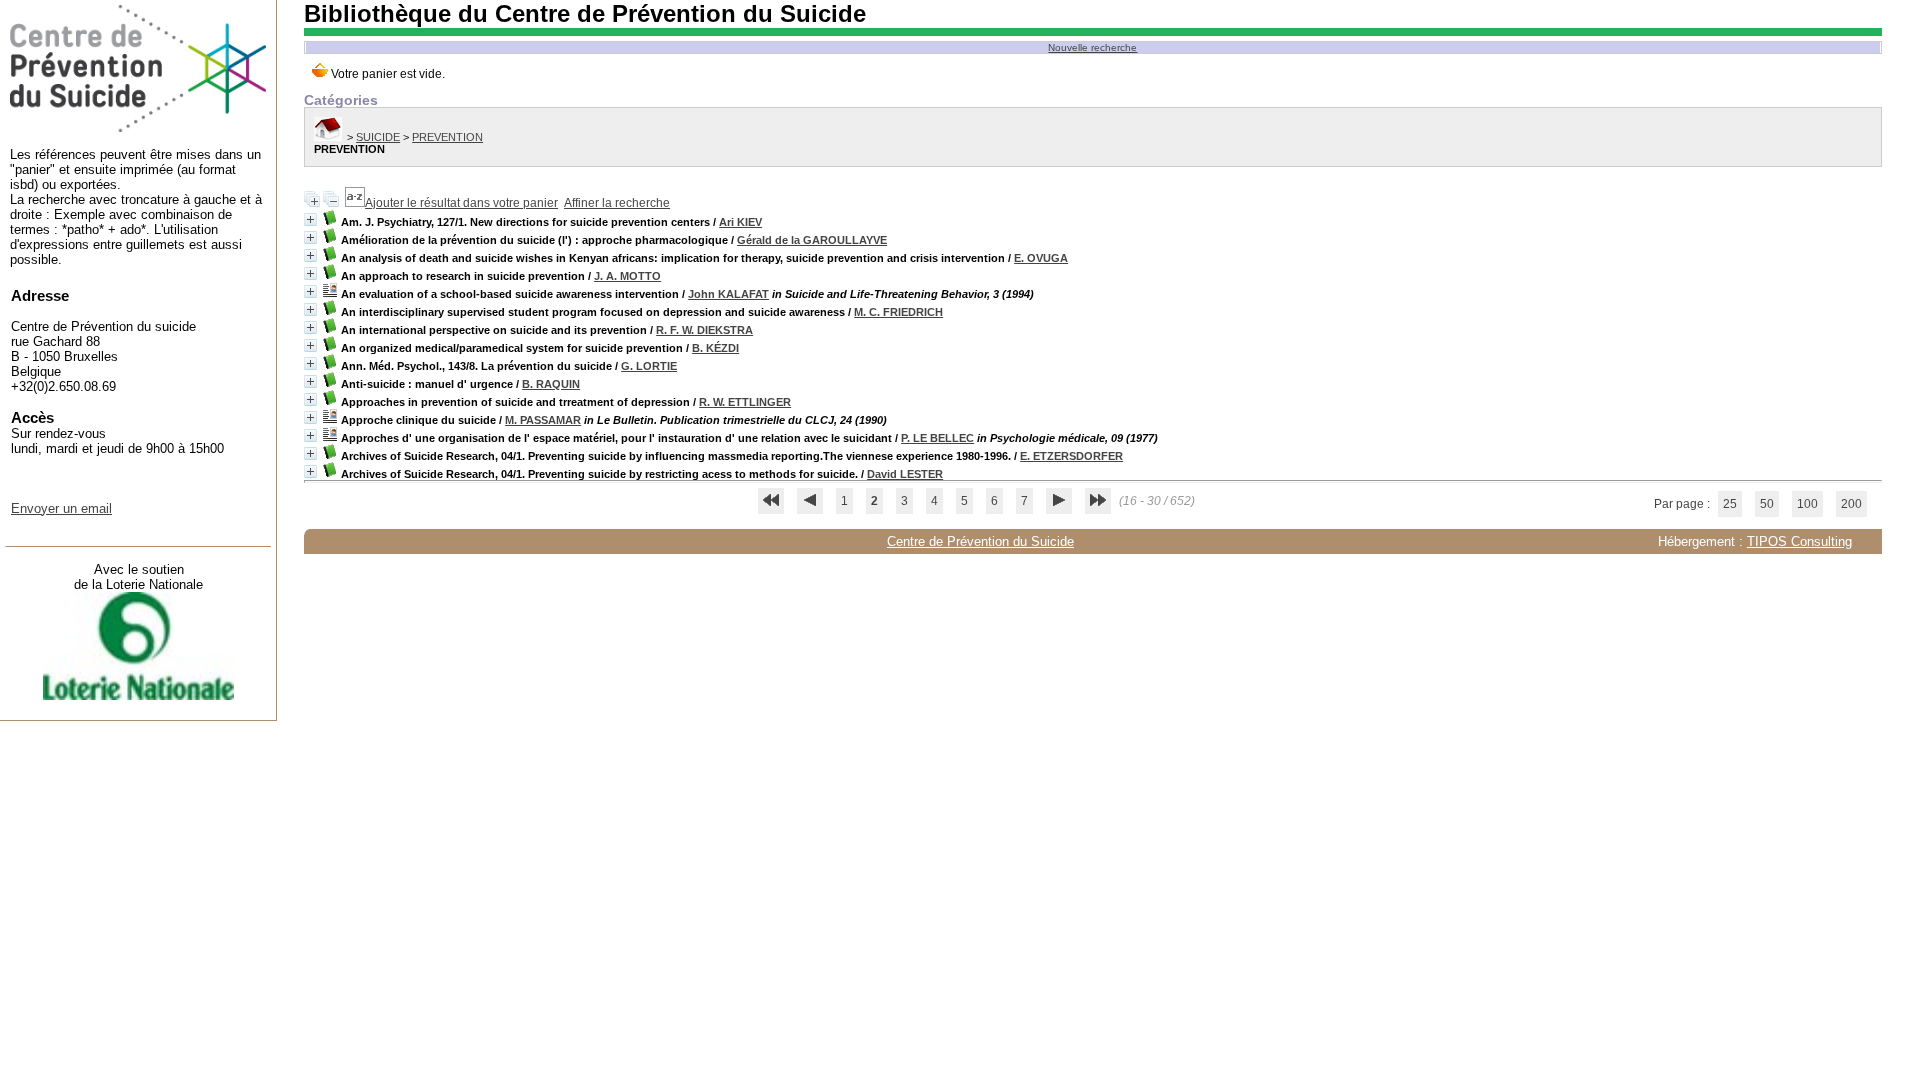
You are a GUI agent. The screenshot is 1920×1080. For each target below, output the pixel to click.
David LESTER (905, 474)
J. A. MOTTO (627, 276)
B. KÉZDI (715, 348)
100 (1807, 504)
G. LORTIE (649, 366)
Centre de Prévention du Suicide (980, 541)
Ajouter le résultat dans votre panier (461, 203)
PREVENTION (447, 137)
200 (1851, 504)
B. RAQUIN (551, 384)
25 (1730, 504)
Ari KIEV (740, 222)
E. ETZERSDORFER (1071, 456)
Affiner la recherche (617, 203)
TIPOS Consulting (1799, 541)
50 (1767, 504)
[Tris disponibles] (355, 203)
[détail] (310, 219)
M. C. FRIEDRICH (898, 312)
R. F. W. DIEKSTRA (704, 330)
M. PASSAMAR (543, 420)
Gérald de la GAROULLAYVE (812, 240)
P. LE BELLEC (937, 438)
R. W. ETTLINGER (745, 402)
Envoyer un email (61, 508)
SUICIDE (378, 137)
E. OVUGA (1041, 258)
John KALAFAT (728, 294)
